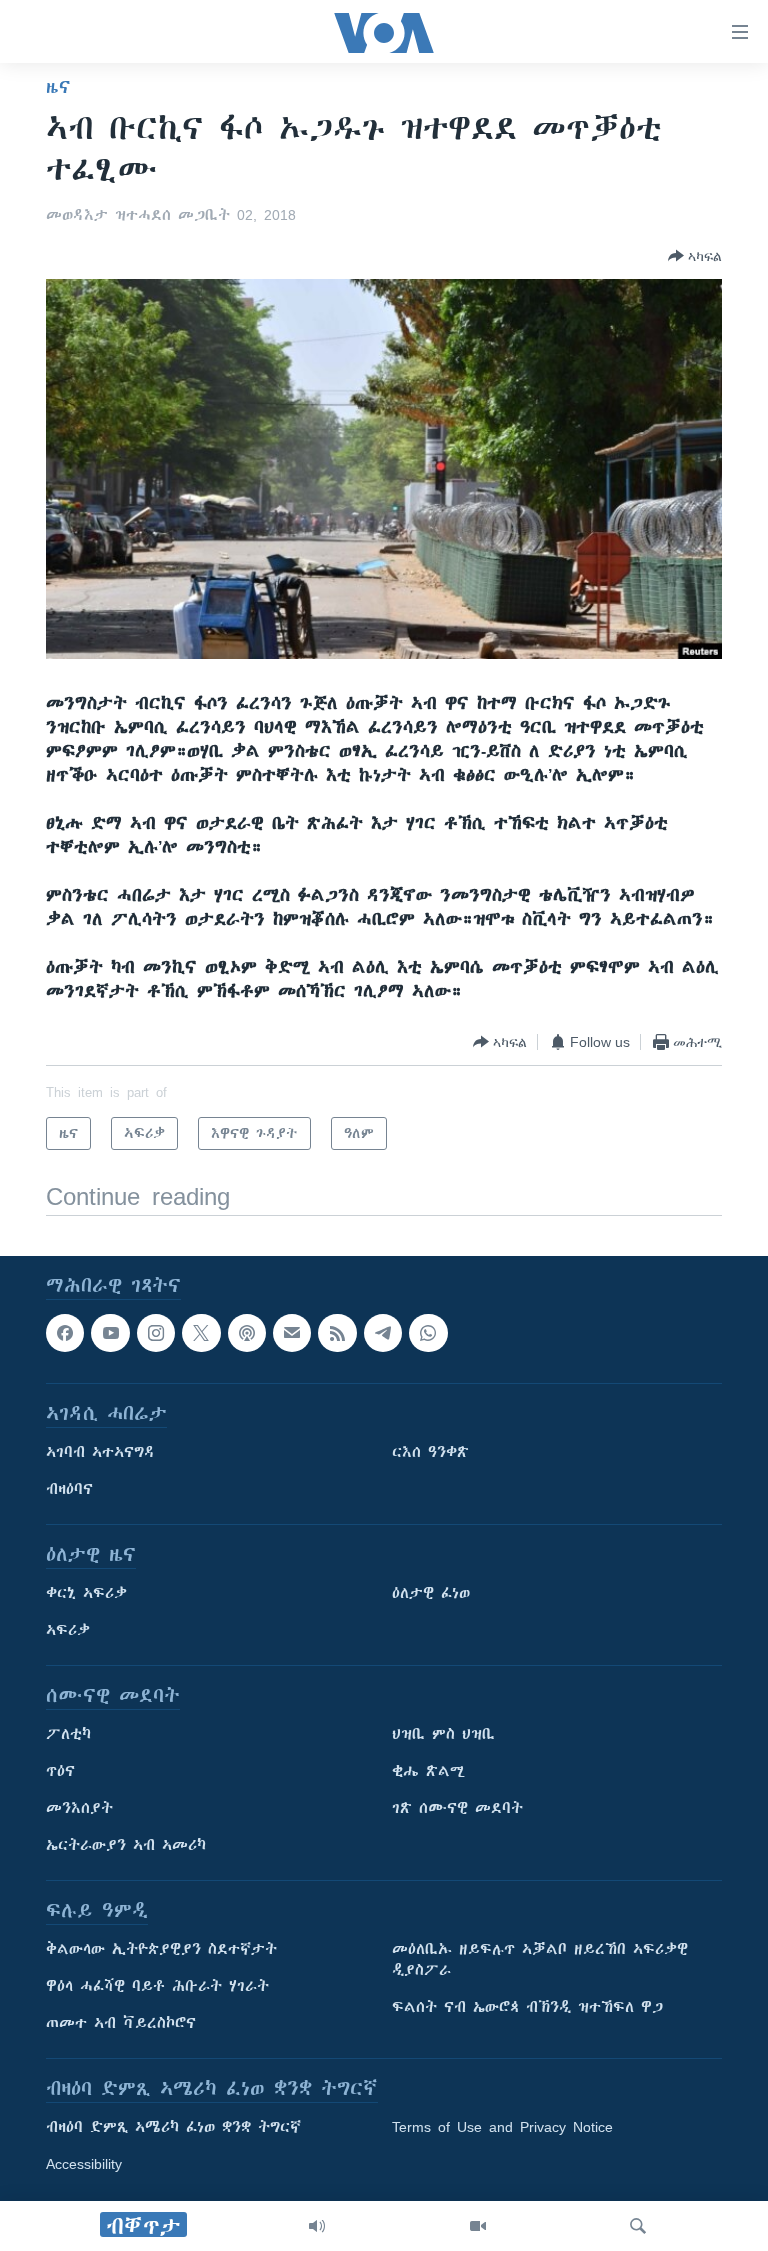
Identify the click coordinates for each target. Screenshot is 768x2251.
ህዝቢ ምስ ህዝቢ (443, 1735)
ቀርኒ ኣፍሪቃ (86, 1594)
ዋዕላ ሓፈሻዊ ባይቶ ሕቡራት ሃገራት (157, 1987)
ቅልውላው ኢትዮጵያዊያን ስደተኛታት (161, 1950)
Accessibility (84, 2165)
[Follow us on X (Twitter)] (201, 1333)
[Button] (695, 256)
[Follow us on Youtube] (110, 1333)
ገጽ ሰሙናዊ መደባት (457, 1809)
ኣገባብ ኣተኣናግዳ (100, 1453)
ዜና (58, 87)
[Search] (638, 2226)
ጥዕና (60, 1772)
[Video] (478, 2226)
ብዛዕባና (69, 1490)
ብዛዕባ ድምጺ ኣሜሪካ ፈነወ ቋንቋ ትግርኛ (173, 2128)
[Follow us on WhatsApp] (428, 1333)
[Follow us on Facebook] (65, 1333)
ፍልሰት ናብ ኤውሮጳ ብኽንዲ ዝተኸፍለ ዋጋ (527, 2008)
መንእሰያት (79, 1809)
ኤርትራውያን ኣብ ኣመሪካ (126, 1846)
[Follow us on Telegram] (383, 1333)
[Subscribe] (292, 1333)
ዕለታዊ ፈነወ (431, 1594)
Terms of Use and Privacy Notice (502, 2128)
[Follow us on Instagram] (156, 1333)
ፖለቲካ (68, 1735)
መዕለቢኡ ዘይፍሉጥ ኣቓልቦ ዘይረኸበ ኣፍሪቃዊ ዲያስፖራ (540, 1960)
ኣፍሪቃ (68, 1631)
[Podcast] (247, 1333)
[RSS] (337, 1333)
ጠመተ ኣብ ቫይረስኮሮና (121, 2024)
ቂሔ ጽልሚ (428, 1772)
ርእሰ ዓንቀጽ (430, 1453)
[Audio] (317, 2226)
